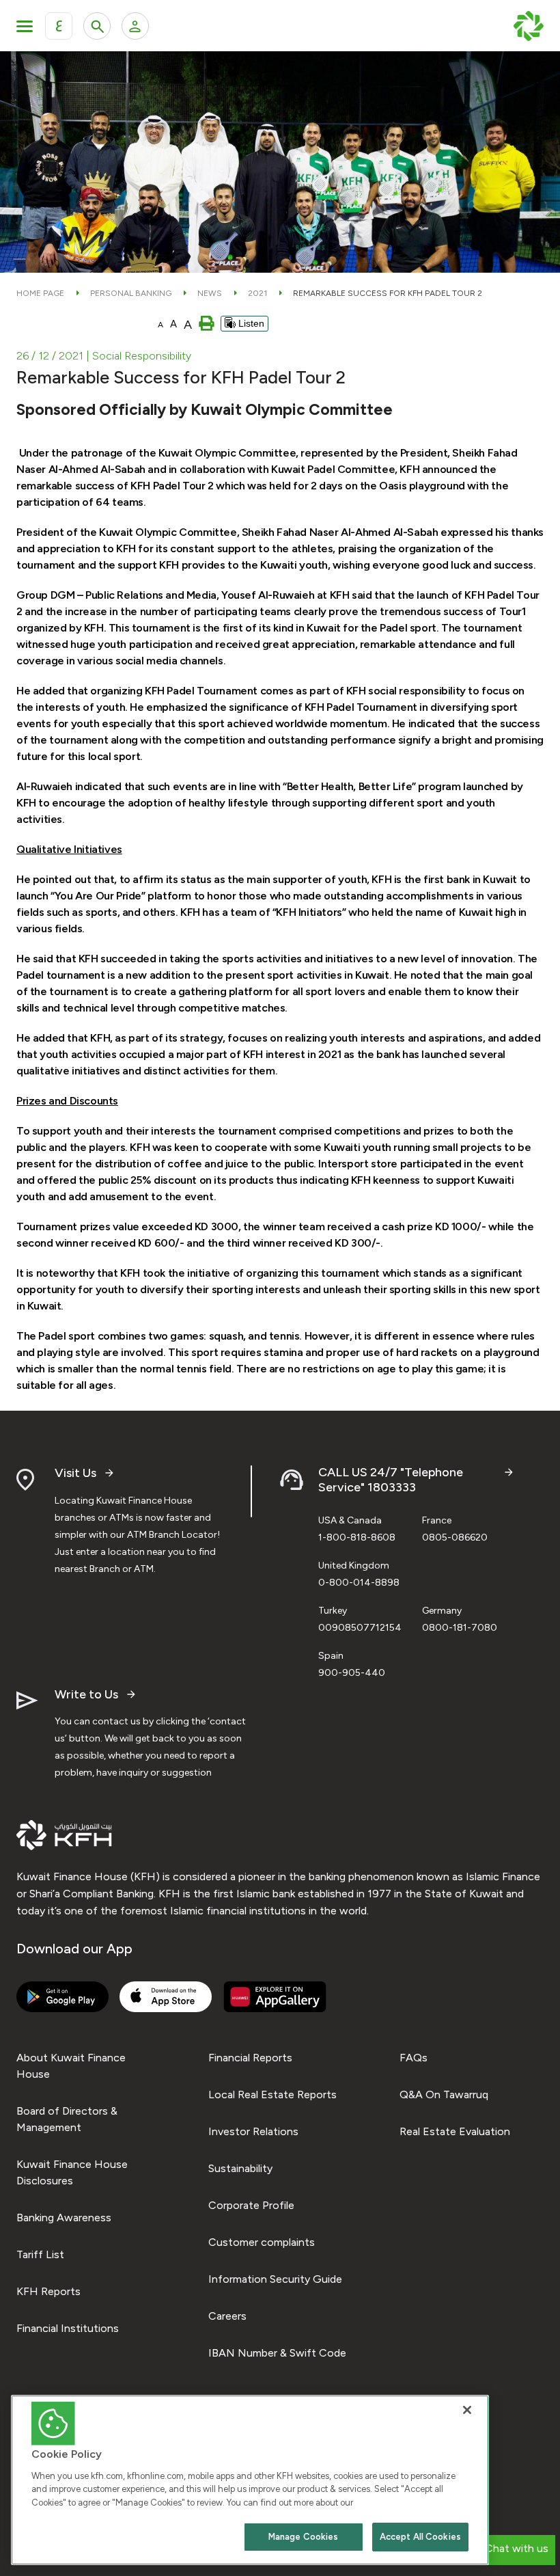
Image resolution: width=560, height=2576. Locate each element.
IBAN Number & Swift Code (277, 2353)
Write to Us (86, 1695)
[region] (250, 2480)
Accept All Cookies (420, 2537)
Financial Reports (250, 2058)
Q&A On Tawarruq (444, 2094)
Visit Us (75, 1473)
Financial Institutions (68, 2328)
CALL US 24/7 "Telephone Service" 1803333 (391, 1480)
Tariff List (40, 2254)
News (210, 293)
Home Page (40, 293)
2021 (257, 293)
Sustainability (240, 2168)
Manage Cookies (304, 2537)
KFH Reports (48, 2291)
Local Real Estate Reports (272, 2094)
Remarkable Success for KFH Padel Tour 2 (388, 293)
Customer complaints (262, 2242)
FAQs (414, 2058)
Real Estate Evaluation (455, 2131)
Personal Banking (131, 293)
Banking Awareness (64, 2218)
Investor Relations (253, 2131)
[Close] (467, 2410)
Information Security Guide (275, 2279)
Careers (227, 2316)
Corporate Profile (251, 2205)
